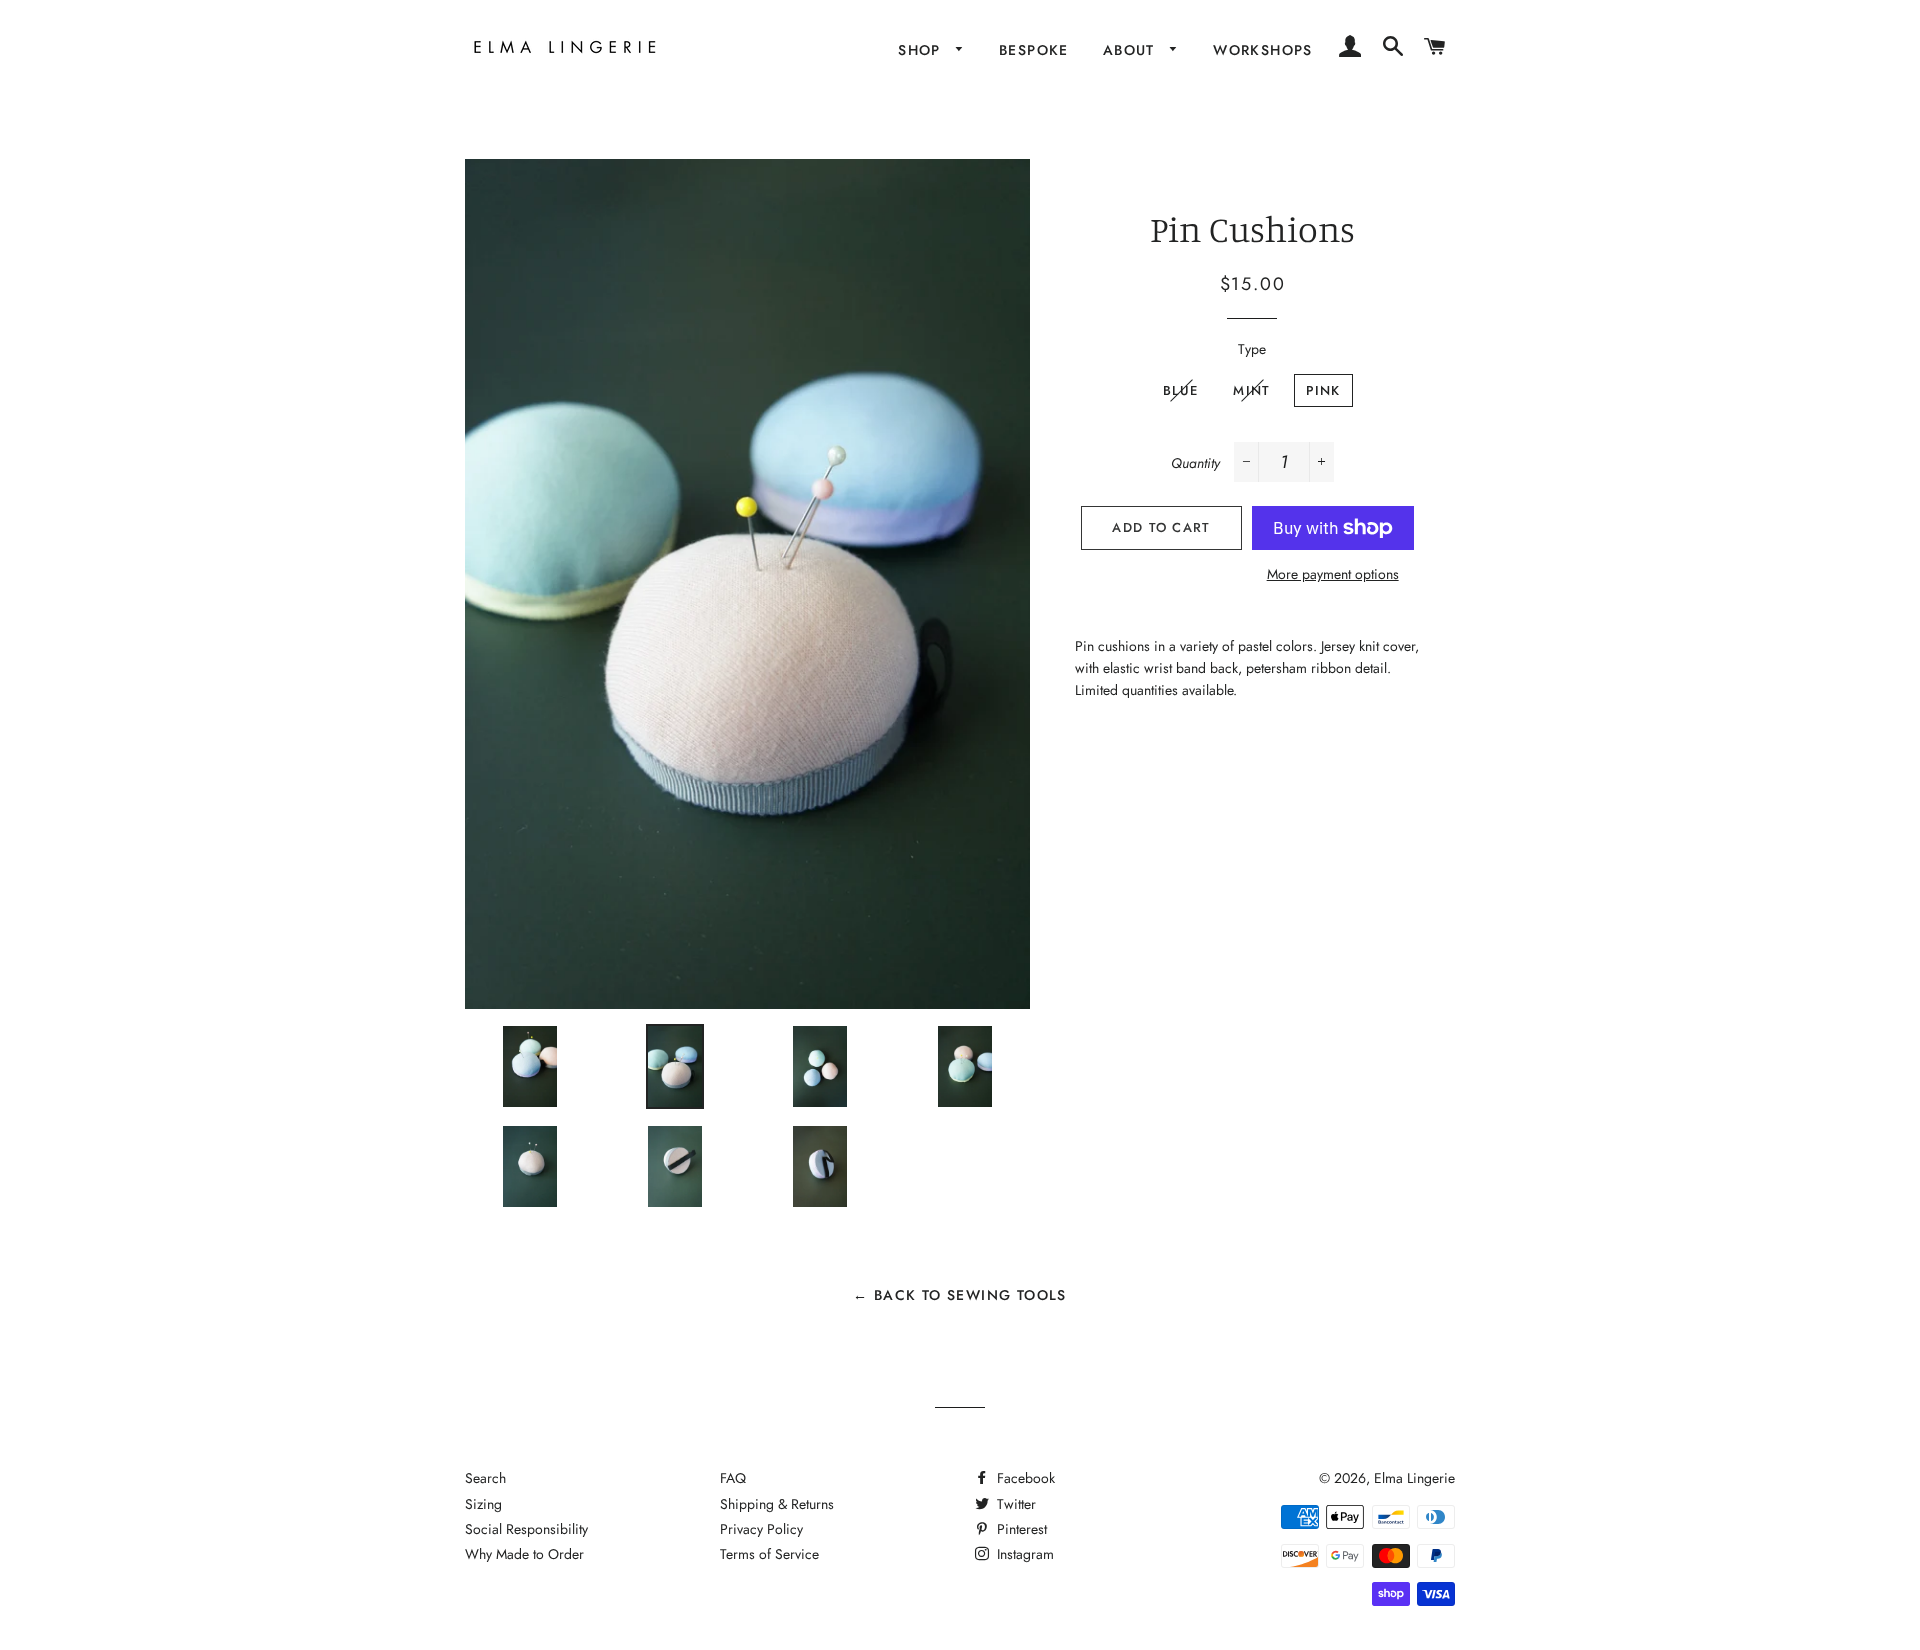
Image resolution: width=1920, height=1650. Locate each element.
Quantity (1195, 463)
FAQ (733, 1478)
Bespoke (1034, 50)
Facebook (1024, 1478)
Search (485, 1478)
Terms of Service (769, 1554)
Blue (1180, 390)
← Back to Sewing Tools (960, 1295)
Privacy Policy (761, 1529)
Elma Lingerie (1414, 1478)
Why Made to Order (524, 1554)
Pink (1323, 390)
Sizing (483, 1504)
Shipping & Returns (777, 1504)
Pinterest (1020, 1529)
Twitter (1014, 1504)
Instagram (1023, 1554)
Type (1252, 349)
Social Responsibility (526, 1529)
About (1131, 50)
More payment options (1333, 574)
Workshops (1263, 50)
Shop (922, 50)
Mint (1251, 390)
